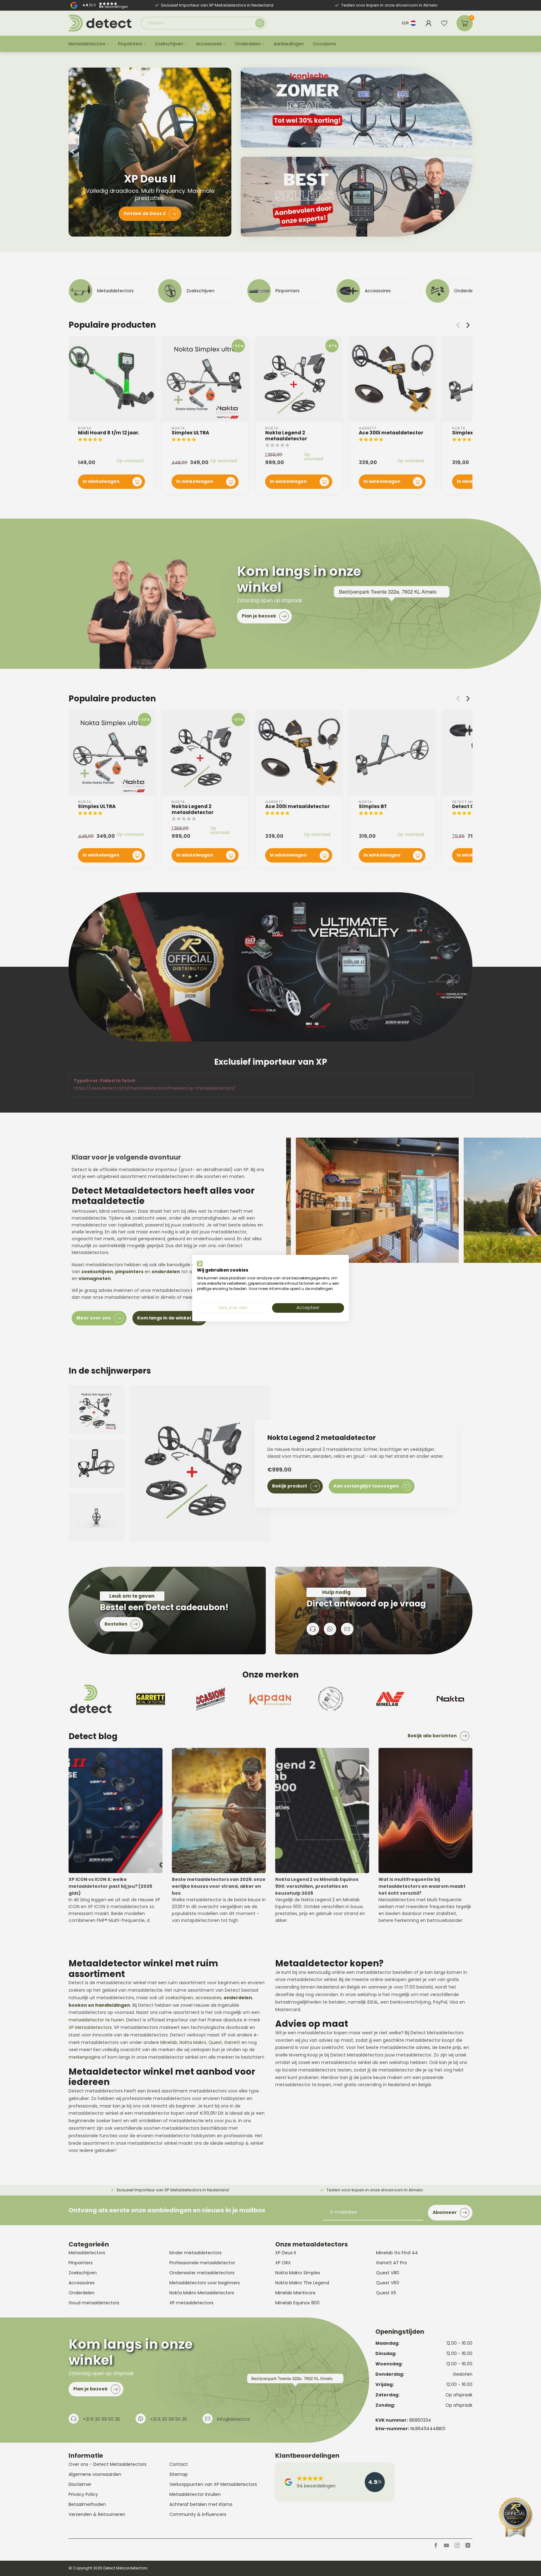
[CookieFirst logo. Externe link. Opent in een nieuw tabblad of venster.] (200, 1263)
